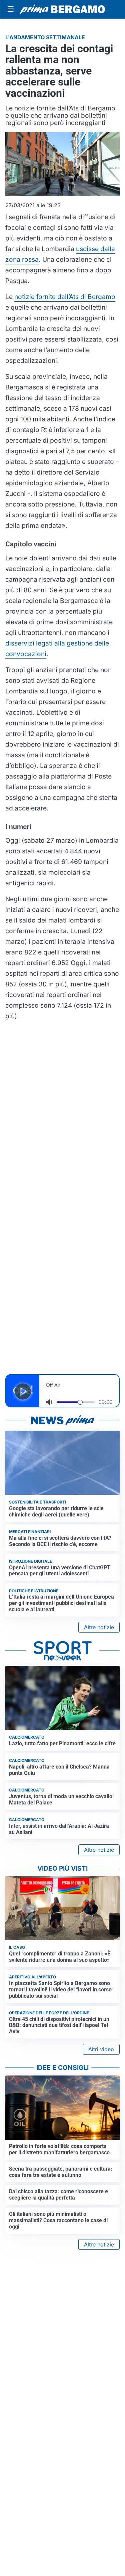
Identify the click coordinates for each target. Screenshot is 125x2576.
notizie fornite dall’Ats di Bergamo (65, 297)
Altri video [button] (101, 2049)
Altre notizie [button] (99, 1627)
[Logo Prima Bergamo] (62, 9)
